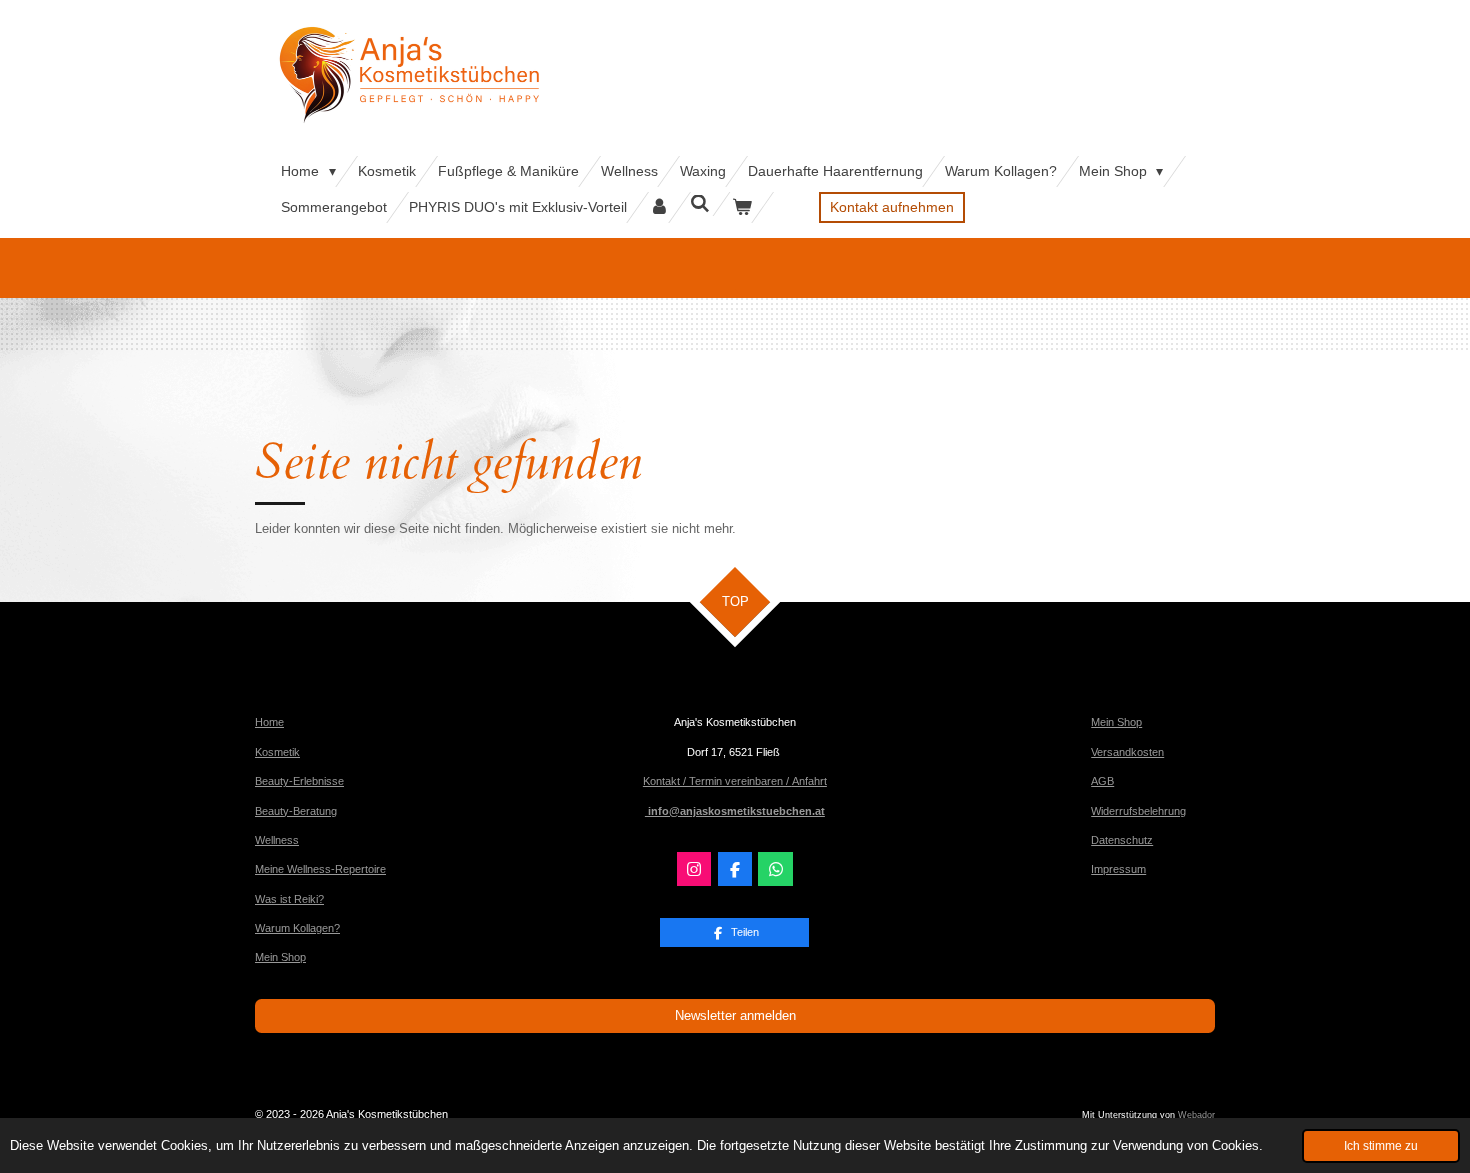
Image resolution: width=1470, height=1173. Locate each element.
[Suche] (701, 204)
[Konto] (659, 207)
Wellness (277, 840)
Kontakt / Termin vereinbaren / (717, 781)
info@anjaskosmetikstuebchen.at (735, 811)
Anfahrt (809, 781)
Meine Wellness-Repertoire (320, 869)
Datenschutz (1122, 840)
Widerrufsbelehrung (1138, 811)
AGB (1102, 781)
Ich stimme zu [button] (1381, 1145)
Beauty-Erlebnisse (299, 781)
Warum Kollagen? (297, 928)
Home (269, 722)
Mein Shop (280, 957)
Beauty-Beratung (296, 811)
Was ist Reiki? (289, 899)
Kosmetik (277, 752)
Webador (1196, 1115)
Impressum (1118, 869)
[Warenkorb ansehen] (742, 207)
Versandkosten (1127, 752)
